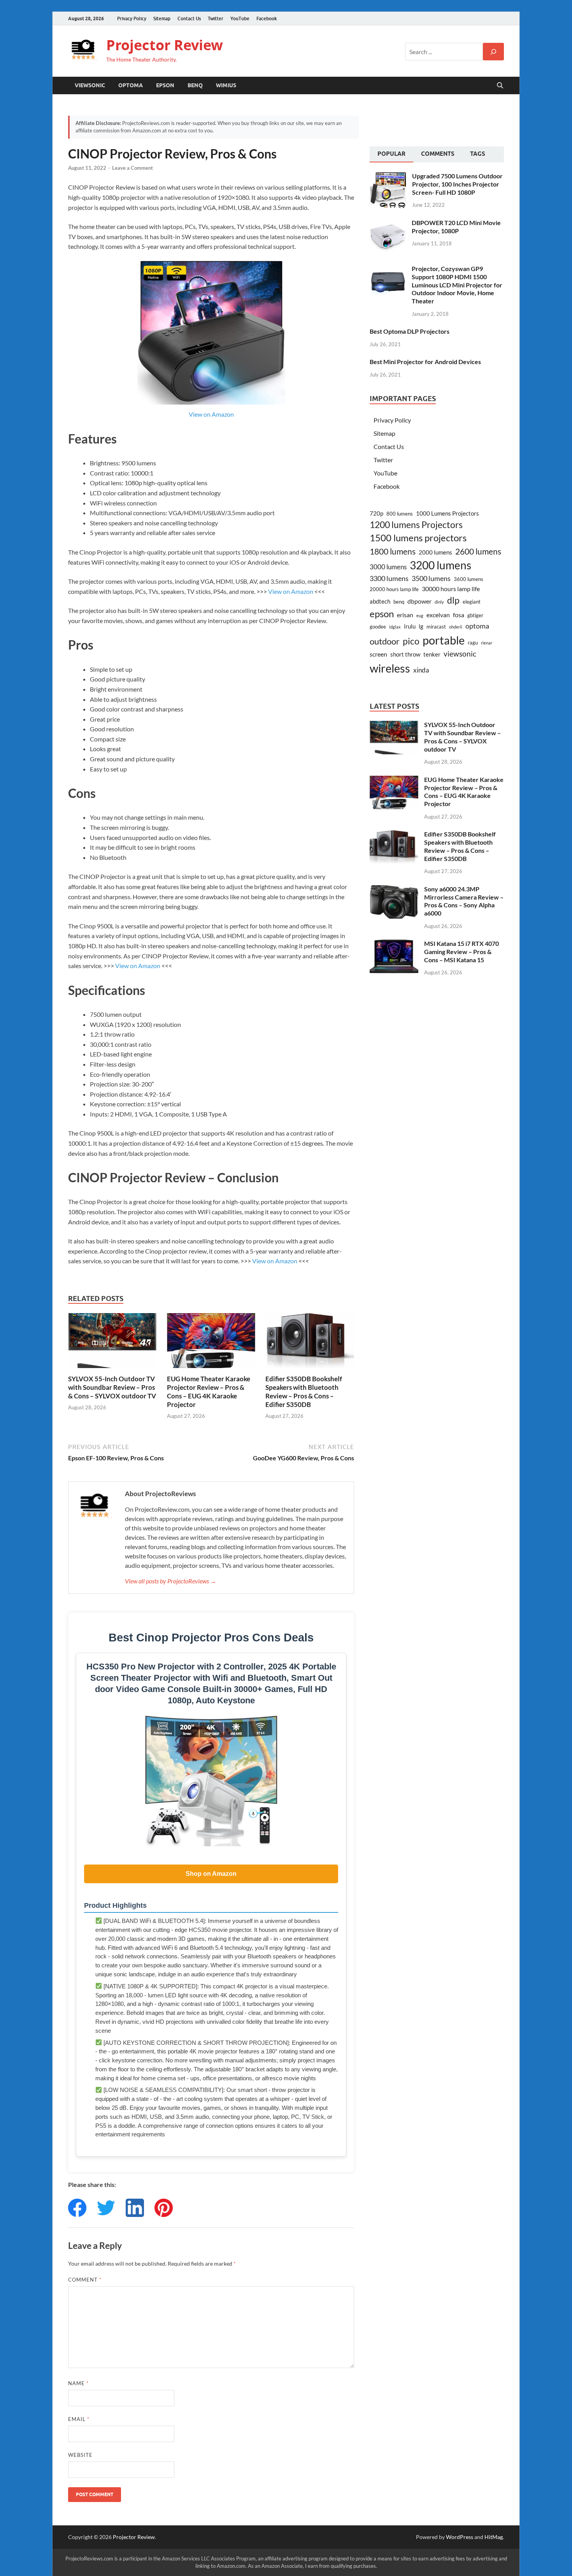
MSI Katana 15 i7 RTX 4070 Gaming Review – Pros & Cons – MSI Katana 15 (461, 952)
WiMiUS (226, 85)
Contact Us (189, 18)
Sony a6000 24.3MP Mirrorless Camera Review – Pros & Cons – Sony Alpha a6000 (464, 901)
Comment (85, 2280)
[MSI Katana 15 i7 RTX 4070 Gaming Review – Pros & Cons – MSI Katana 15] (394, 944)
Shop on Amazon (211, 1874)
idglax (395, 627)
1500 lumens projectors (418, 538)
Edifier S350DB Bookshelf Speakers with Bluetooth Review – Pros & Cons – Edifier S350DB (304, 1392)
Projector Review (165, 45)
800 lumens (400, 514)
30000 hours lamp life (451, 589)
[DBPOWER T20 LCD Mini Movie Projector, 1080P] (388, 223)
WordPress (460, 2537)
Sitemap (162, 18)
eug (420, 615)
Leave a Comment (132, 168)
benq (399, 602)
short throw (405, 654)
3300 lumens (389, 578)
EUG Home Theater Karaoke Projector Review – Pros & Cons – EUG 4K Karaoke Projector (209, 1392)
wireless (390, 668)
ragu (473, 643)
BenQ (195, 85)
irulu (410, 626)
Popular (391, 154)
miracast (436, 627)
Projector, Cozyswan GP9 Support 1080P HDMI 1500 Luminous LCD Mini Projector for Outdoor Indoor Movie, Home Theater (457, 285)
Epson (165, 85)
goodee (378, 627)
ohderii (456, 627)
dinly (439, 602)
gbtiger (475, 615)
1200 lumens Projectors (416, 525)
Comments (438, 154)
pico (411, 641)
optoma (477, 626)
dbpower (419, 601)
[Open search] (500, 86)
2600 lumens (478, 551)
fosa (459, 615)
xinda (421, 670)
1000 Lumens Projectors (447, 513)
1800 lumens (393, 551)
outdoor (385, 641)
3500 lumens (431, 578)
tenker (432, 654)
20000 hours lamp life (394, 589)
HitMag (494, 2537)
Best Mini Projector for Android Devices (425, 362)
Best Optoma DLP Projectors (410, 331)
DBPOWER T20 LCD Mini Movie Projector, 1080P (456, 227)
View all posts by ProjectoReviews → (171, 1581)
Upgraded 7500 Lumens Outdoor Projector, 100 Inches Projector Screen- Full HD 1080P (457, 184)
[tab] (391, 155)
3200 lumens (440, 565)
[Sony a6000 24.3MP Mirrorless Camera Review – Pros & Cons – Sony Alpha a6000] (394, 890)
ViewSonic (90, 85)
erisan (405, 615)
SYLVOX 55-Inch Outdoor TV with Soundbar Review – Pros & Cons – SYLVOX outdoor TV (112, 1387)
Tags (478, 154)
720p (376, 513)
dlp (453, 600)
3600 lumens (468, 579)
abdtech (380, 601)
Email (79, 2419)
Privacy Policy (132, 18)
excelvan (438, 615)
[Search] (493, 52)
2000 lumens (435, 552)
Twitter (216, 18)
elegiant (472, 602)
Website (80, 2455)
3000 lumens (388, 567)
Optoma (131, 85)
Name (78, 2383)
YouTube (240, 18)
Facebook (267, 18)
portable (444, 640)
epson (382, 614)
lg (421, 626)
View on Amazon (211, 414)
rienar (487, 643)
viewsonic (460, 654)
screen (378, 654)
